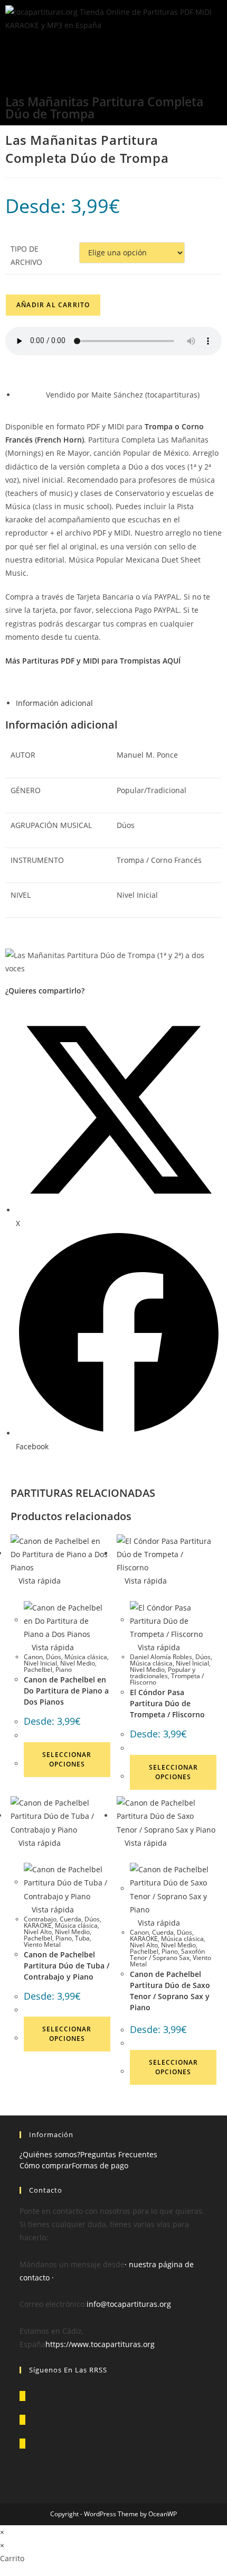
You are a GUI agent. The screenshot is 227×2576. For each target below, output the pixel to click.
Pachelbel (38, 1669)
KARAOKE (38, 1925)
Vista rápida (39, 1581)
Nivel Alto (38, 1932)
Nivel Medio (78, 1663)
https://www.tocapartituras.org (100, 2344)
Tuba (82, 1938)
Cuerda (70, 1919)
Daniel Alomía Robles (161, 1657)
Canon (33, 1657)
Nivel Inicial (40, 1663)
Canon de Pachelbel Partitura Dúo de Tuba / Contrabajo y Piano (67, 1966)
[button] (113, 50)
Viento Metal (42, 1944)
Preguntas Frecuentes (119, 2154)
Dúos (54, 1657)
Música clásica (86, 1657)
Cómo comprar (46, 2165)
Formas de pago (100, 2165)
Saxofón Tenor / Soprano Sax (167, 1954)
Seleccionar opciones (67, 1759)
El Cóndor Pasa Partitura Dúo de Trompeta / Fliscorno (167, 1703)
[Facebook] (22, 2420)
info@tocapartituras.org (129, 2304)
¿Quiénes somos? (50, 2154)
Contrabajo (40, 1919)
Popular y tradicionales (163, 1673)
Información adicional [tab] (54, 703)
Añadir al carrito (53, 305)
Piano (64, 1669)
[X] (22, 2396)
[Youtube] (22, 2444)
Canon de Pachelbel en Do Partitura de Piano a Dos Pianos (66, 1691)
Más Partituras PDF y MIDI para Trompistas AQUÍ (93, 661)
